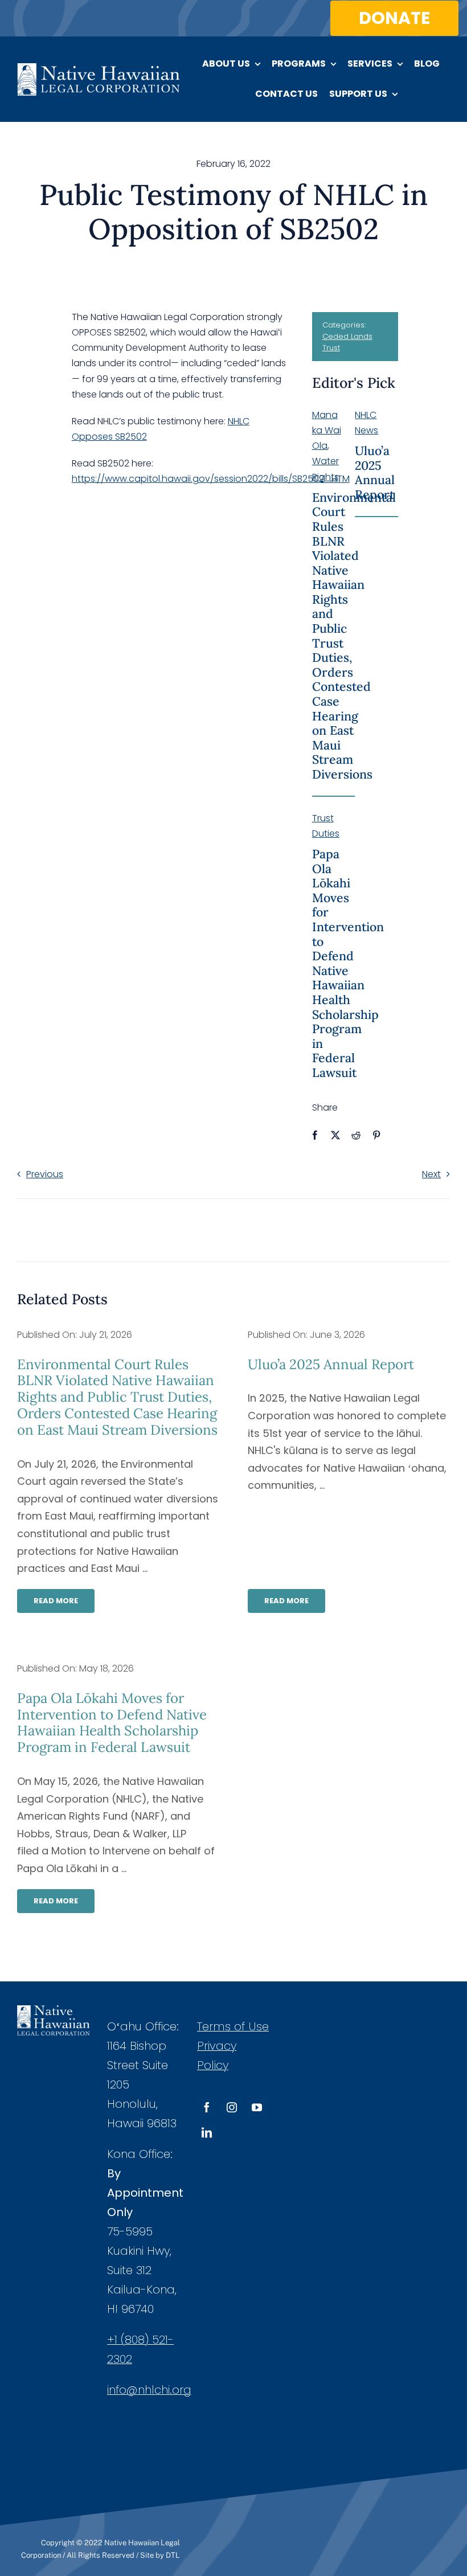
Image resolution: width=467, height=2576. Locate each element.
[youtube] (257, 2107)
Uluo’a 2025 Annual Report (375, 473)
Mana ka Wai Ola (327, 430)
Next (431, 1174)
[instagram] (232, 2107)
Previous (45, 1174)
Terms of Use (233, 2026)
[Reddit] (356, 1135)
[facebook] (207, 2107)
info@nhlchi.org (149, 2390)
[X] (335, 1135)
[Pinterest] (376, 1135)
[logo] (99, 67)
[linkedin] (207, 2132)
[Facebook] (315, 1135)
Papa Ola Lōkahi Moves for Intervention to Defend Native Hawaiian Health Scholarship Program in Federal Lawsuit (348, 963)
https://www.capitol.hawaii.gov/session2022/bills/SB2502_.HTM (211, 479)
